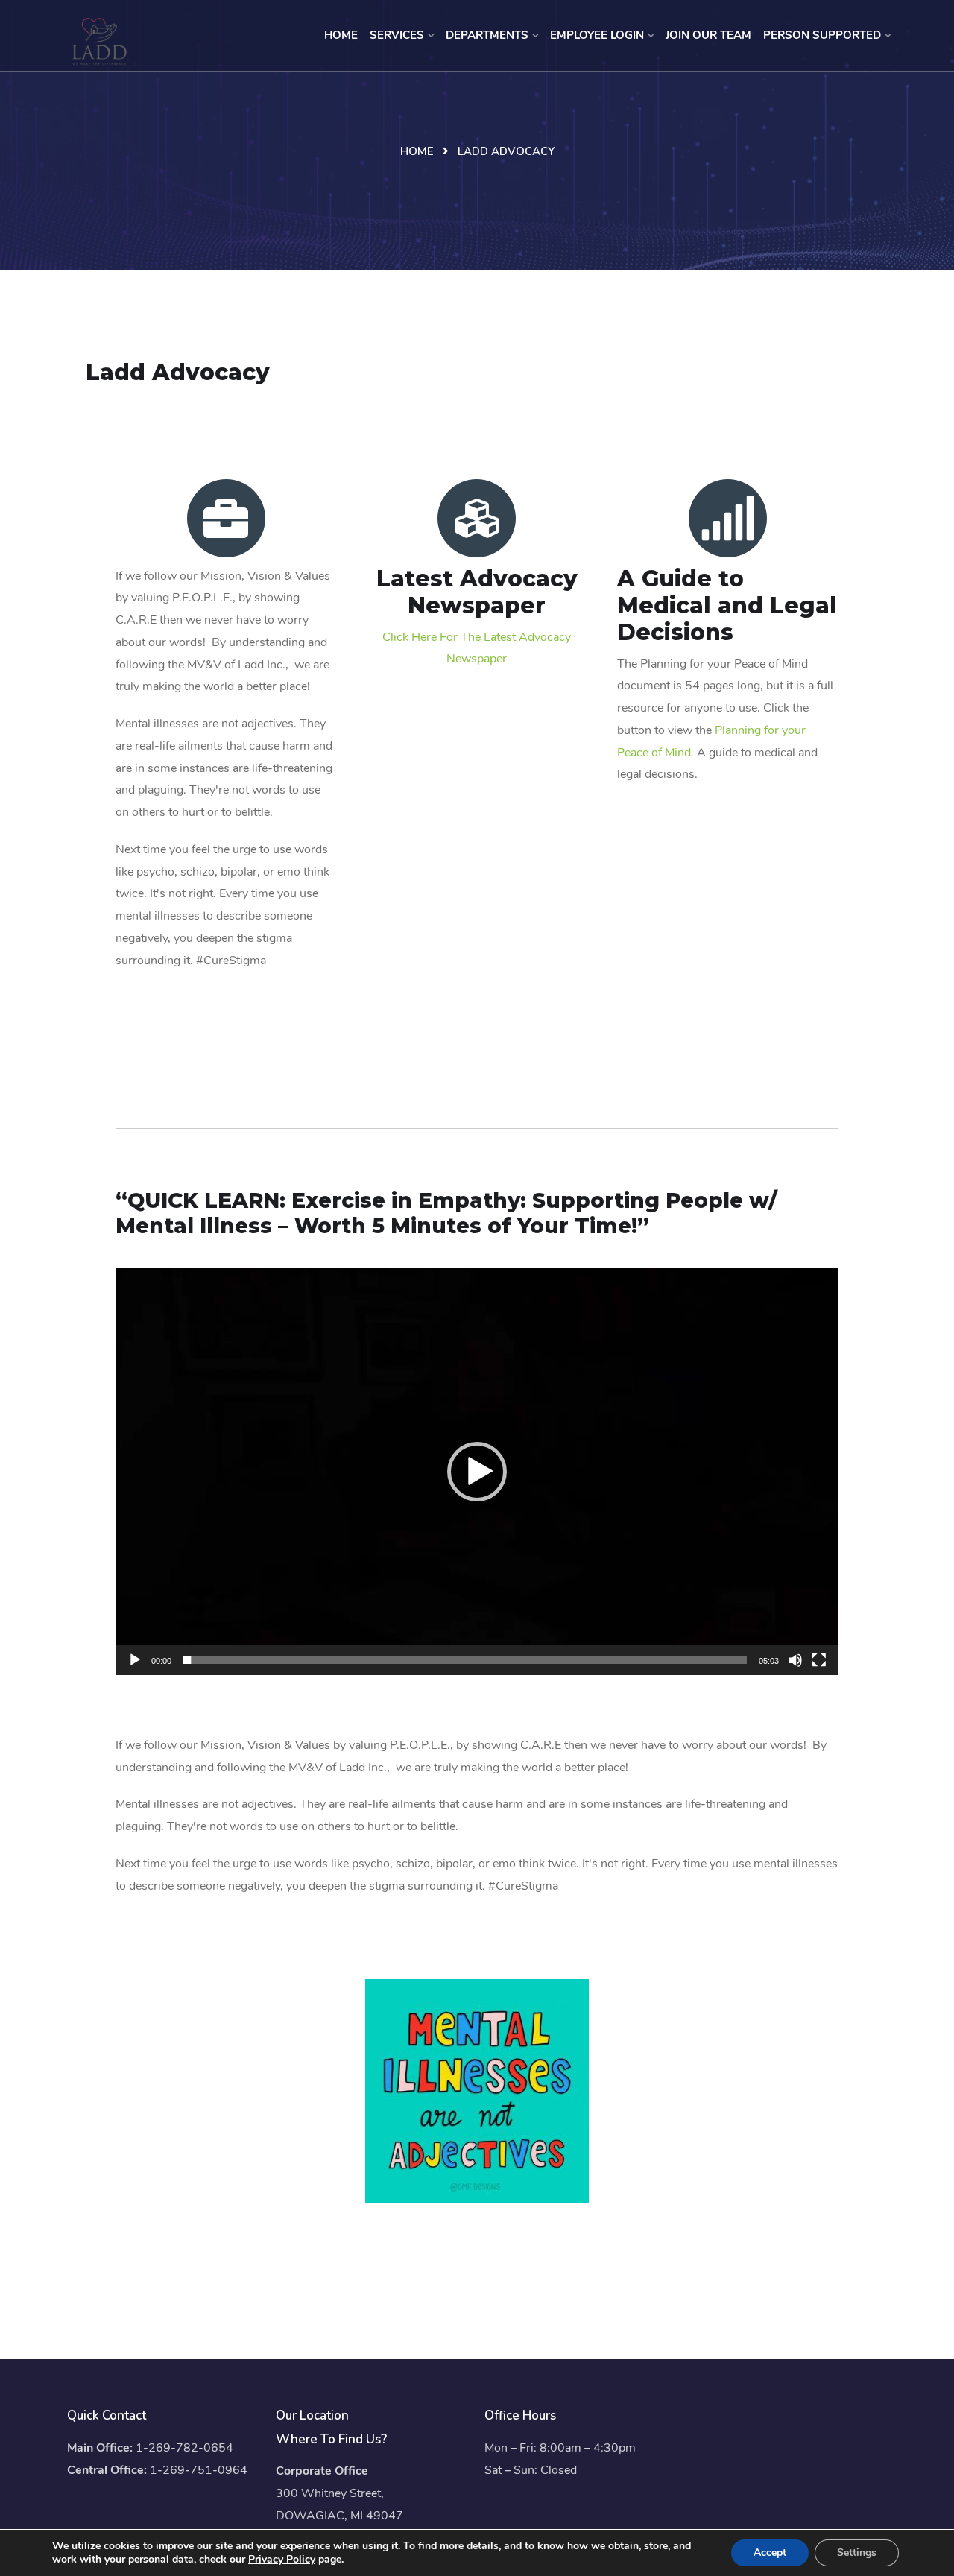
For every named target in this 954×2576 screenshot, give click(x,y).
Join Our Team (708, 35)
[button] (477, 1472)
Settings (857, 2553)
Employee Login (597, 35)
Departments (487, 35)
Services (397, 35)
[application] (477, 1472)
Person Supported (822, 35)
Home (341, 35)
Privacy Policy (282, 2559)
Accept (770, 2553)
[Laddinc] (99, 41)
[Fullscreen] (819, 1660)
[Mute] (795, 1660)
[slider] (465, 1660)
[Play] (135, 1660)
